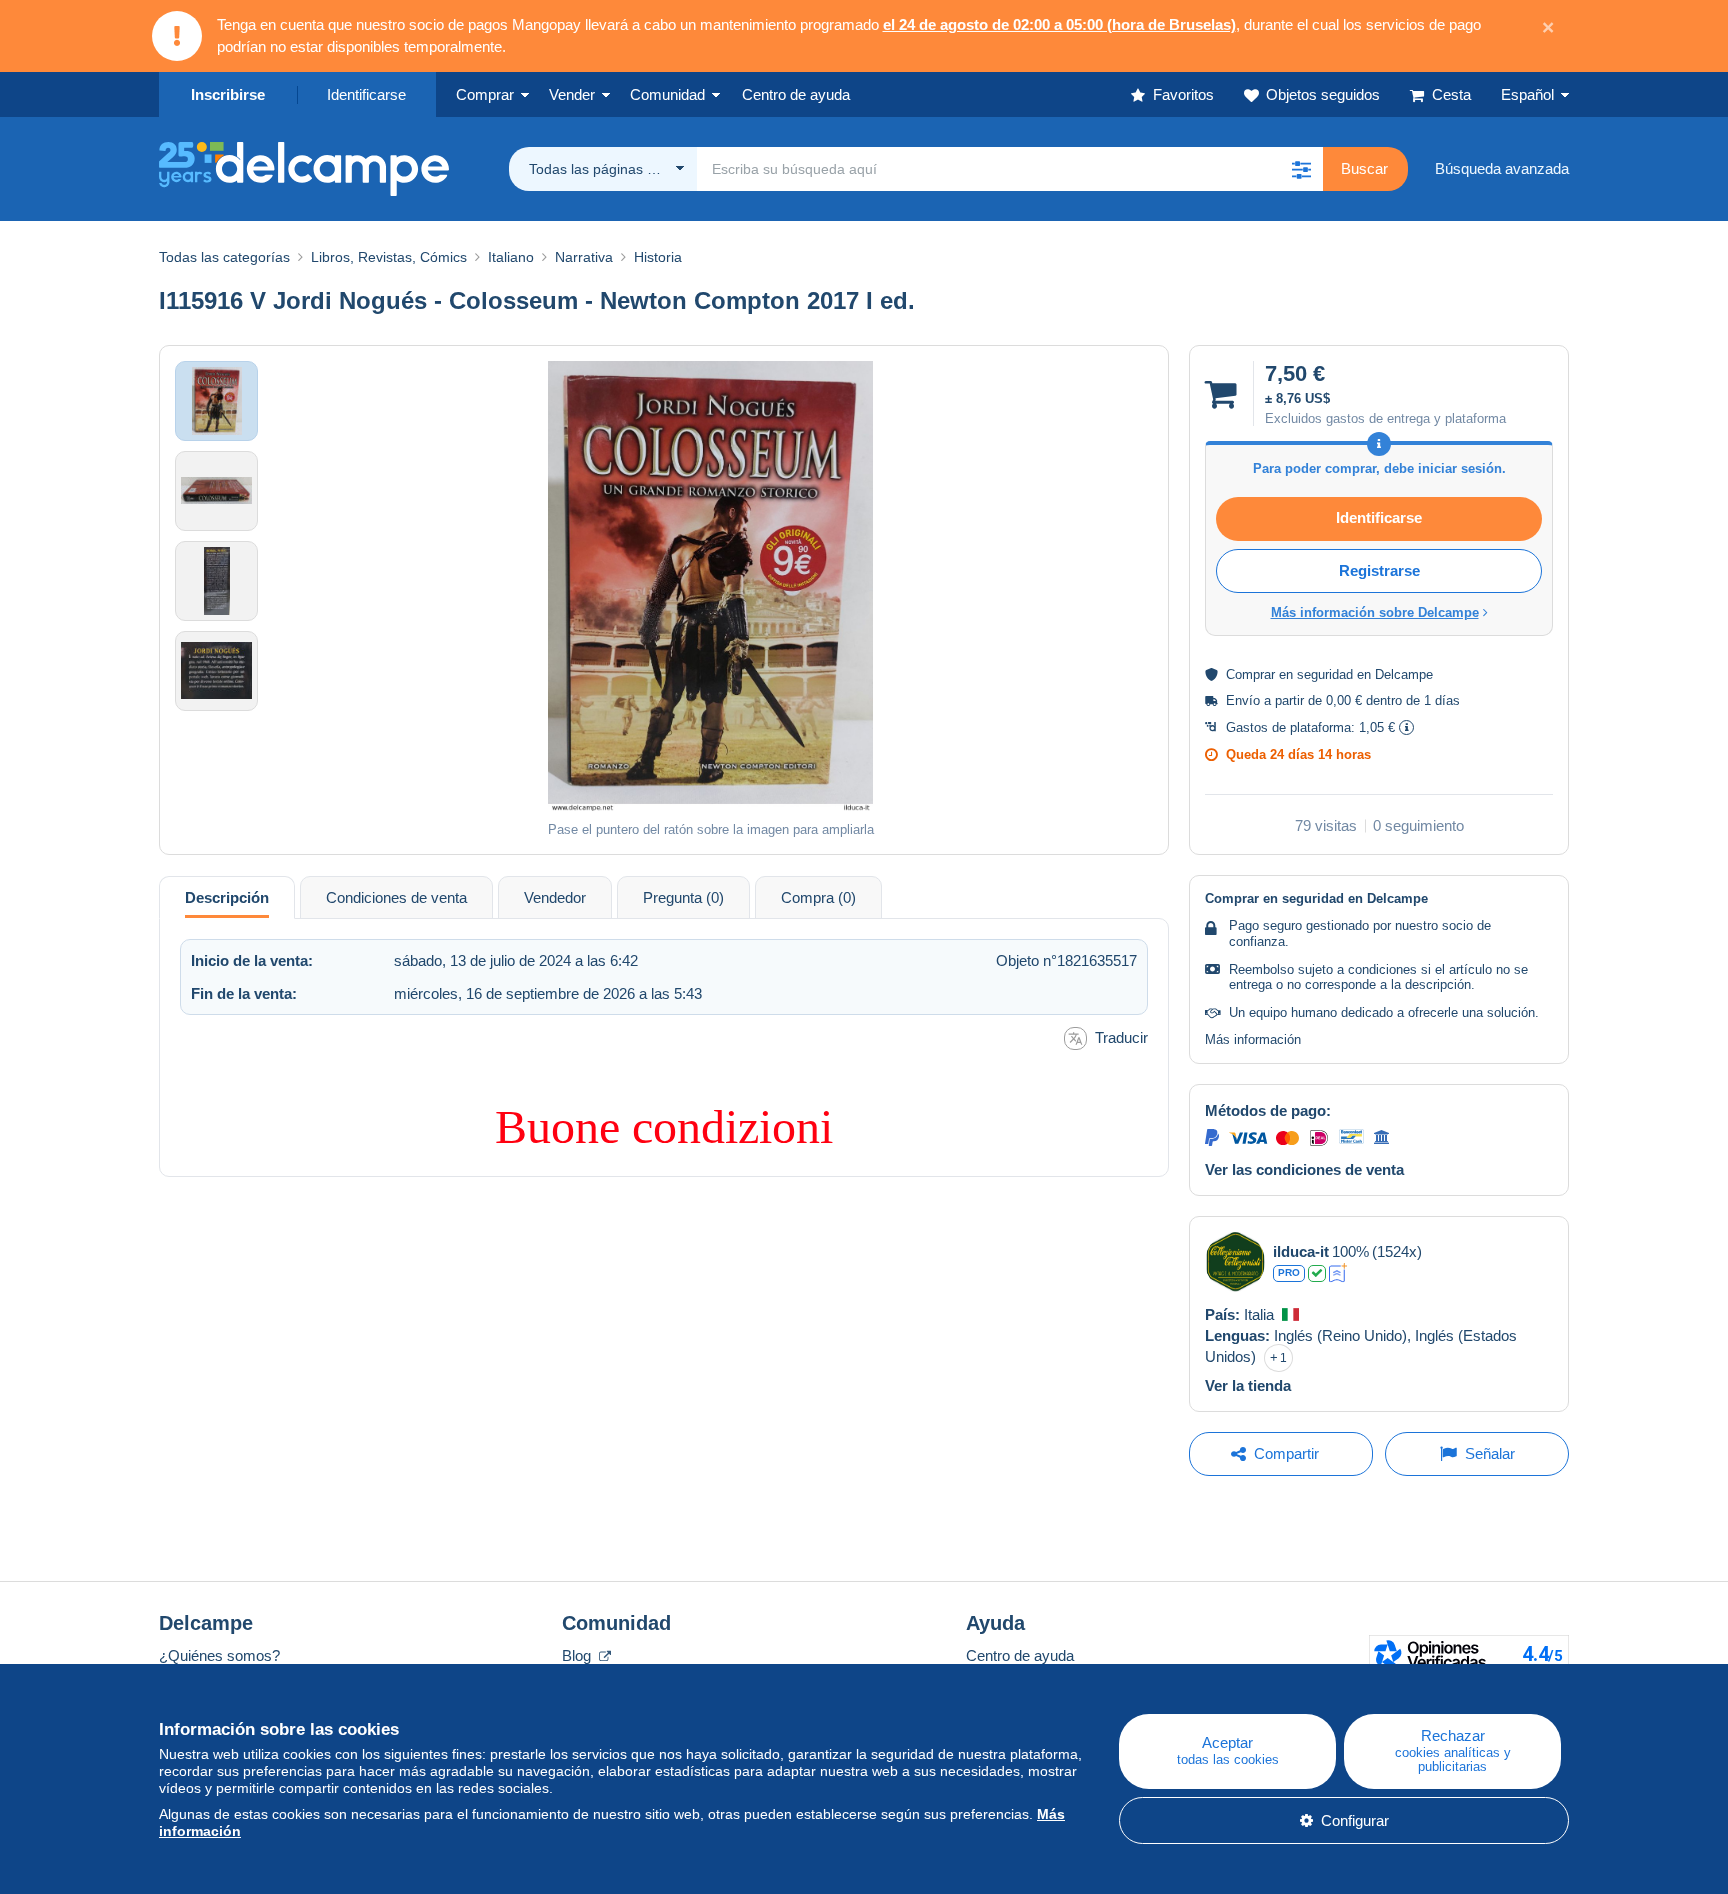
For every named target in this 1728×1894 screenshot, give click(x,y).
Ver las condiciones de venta (1304, 1169)
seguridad (1325, 674)
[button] (1301, 169)
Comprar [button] (485, 94)
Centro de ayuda (1020, 1655)
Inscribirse (228, 94)
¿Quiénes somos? (219, 1655)
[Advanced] (1338, 1273)
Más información (1253, 1039)
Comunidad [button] (667, 94)
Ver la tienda (1248, 1385)
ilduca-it (1301, 1251)
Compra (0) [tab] (818, 897)
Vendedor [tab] (555, 897)
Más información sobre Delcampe (1375, 612)
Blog (578, 1655)
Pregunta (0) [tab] (683, 897)
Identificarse (366, 94)
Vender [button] (572, 94)
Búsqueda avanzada (1502, 168)
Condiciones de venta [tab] (396, 897)
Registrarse (1379, 570)
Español (1527, 94)
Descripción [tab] (227, 897)
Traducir (1121, 1037)
